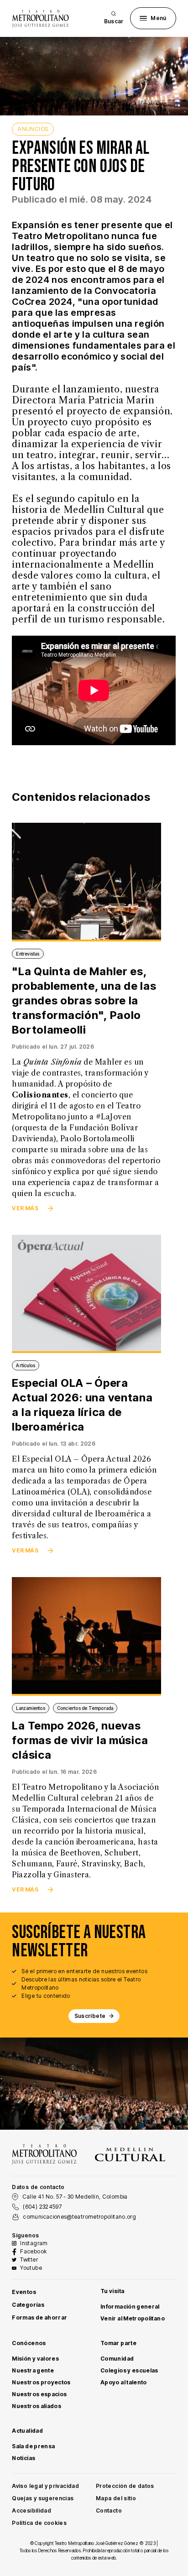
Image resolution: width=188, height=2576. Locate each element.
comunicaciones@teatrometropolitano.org (79, 2217)
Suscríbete (90, 2016)
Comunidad (117, 2359)
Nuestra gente (33, 2370)
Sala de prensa (33, 2446)
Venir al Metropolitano (133, 2318)
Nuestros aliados (37, 2406)
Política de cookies (39, 2523)
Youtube (31, 2268)
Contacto (109, 2511)
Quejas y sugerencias (43, 2498)
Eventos (24, 2292)
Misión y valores (35, 2359)
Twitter (29, 2260)
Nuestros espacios (39, 2394)
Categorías (28, 2305)
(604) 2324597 (42, 2207)
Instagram (34, 2243)
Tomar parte (118, 2343)
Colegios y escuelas (129, 2370)
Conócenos (29, 2343)
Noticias (23, 2458)
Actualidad (27, 2431)
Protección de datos (125, 2486)
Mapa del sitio (116, 2498)
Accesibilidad (31, 2511)
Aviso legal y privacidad (45, 2486)
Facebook (33, 2251)
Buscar (114, 21)
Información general (130, 2307)
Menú (158, 18)
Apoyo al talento (124, 2382)
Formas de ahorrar (39, 2317)
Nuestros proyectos (41, 2382)
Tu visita (112, 2291)
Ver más (25, 1208)
